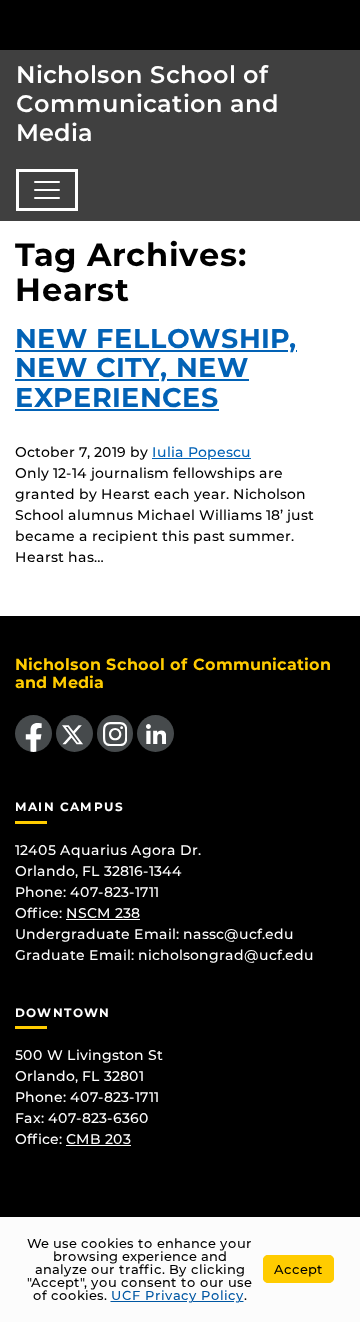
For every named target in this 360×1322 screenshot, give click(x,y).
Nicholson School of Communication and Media (147, 103)
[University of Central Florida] (152, 24)
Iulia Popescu (201, 452)
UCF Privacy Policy (177, 1295)
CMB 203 (98, 1139)
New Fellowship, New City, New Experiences (156, 368)
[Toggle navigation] (47, 190)
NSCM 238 (103, 913)
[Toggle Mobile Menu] (340, 23)
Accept (298, 1269)
